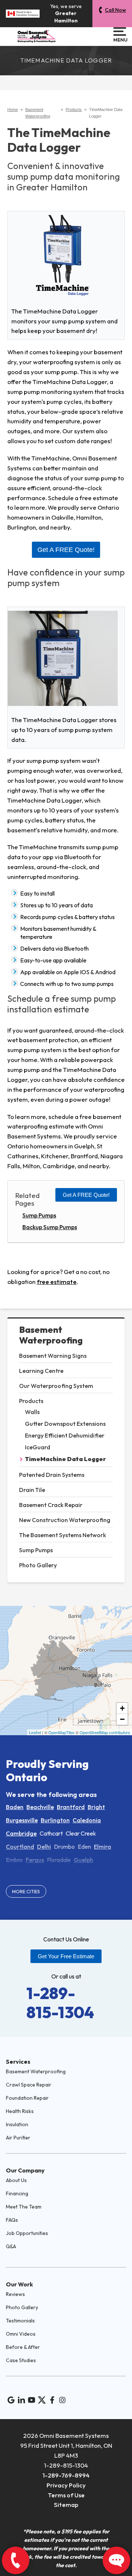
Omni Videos (21, 2334)
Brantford (71, 1807)
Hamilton (19, 1873)
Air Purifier (18, 2138)
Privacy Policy (66, 2485)
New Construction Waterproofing (65, 1520)
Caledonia (87, 1820)
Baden (15, 1807)
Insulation (17, 2124)
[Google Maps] (11, 2400)
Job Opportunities (27, 2233)
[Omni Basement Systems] (37, 36)
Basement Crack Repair (51, 1505)
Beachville (40, 1807)
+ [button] (122, 1708)
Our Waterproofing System (56, 1386)
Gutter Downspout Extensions (65, 1424)
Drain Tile (32, 1490)
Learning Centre (41, 1371)
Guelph (83, 1860)
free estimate (57, 1282)
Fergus (35, 1860)
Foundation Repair (27, 2098)
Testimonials (20, 2321)
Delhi (44, 1847)
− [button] (122, 1719)
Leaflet (35, 1732)
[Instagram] (62, 2400)
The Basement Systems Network (63, 1535)
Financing (17, 2193)
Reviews (15, 2294)
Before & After (23, 2347)
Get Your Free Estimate (66, 1956)
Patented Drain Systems (52, 1475)
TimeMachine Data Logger (65, 1459)
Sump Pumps (36, 1550)
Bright (96, 1807)
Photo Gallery (38, 1565)
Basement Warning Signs (53, 1356)
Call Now (115, 10)
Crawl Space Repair (29, 2085)
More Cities (26, 1891)
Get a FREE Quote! (86, 1195)
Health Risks (20, 2111)
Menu (120, 40)
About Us (16, 2180)
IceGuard (38, 1447)
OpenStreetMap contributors (105, 1732)
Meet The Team (24, 2207)
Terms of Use (66, 2495)
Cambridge (21, 1833)
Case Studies (21, 2360)
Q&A (11, 2246)
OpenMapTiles (61, 1732)
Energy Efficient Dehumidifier (65, 1435)
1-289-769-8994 (66, 2475)
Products (31, 1401)
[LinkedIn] (21, 2400)
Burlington (55, 1820)
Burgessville (22, 1820)
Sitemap (66, 2505)
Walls (32, 1412)
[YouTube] (32, 2400)
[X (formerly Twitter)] (42, 2400)
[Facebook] (52, 2400)
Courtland (20, 1847)
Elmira (102, 1847)
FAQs (12, 2220)
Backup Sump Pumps (50, 1227)
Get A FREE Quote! (66, 550)
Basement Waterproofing (51, 1335)
